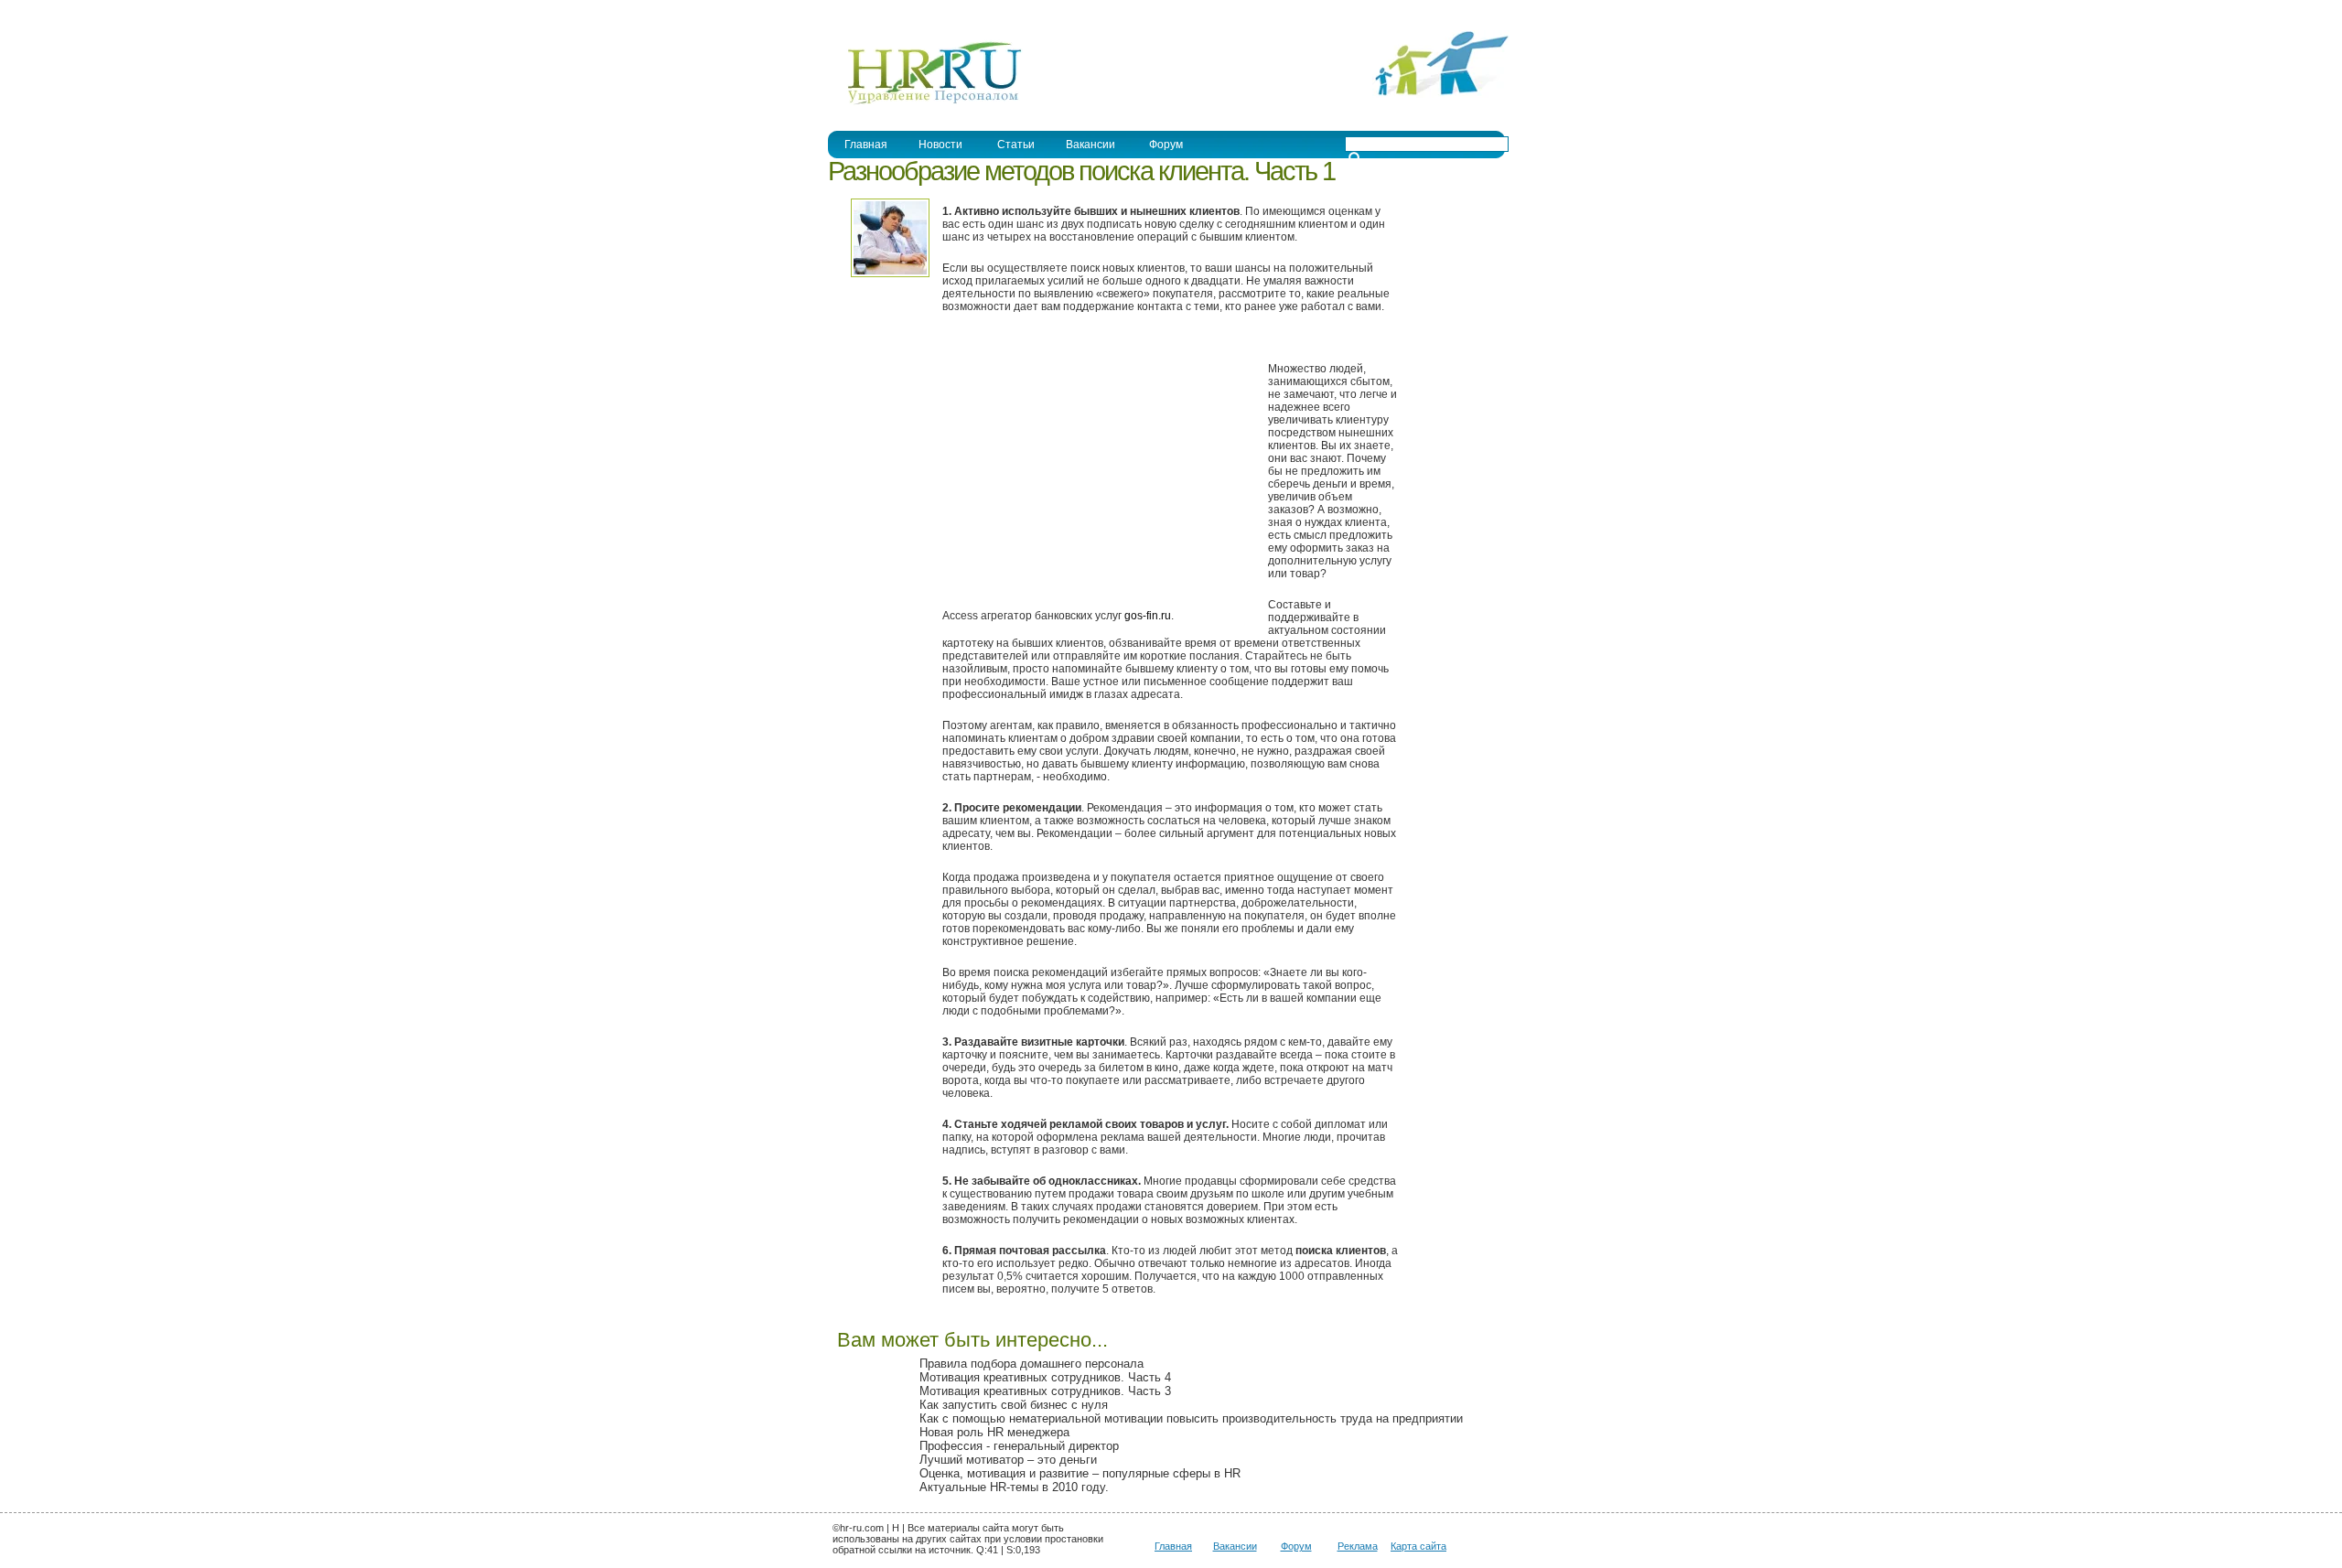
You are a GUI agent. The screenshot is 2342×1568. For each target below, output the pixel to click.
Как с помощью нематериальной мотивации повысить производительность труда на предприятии (1191, 1418)
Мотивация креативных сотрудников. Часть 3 (1045, 1391)
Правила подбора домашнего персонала (1031, 1364)
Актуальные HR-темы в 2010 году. (1014, 1487)
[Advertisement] (1096, 481)
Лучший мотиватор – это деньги (1008, 1460)
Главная (866, 145)
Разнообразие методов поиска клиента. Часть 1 (1081, 171)
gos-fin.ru (1148, 616)
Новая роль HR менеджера (994, 1432)
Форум (1166, 145)
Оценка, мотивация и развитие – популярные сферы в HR (1080, 1473)
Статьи (1016, 145)
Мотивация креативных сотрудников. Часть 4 (1045, 1377)
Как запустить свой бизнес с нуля (1014, 1405)
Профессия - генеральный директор (1019, 1446)
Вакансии (1090, 145)
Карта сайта (1418, 1546)
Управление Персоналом (897, 12)
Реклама (1358, 1546)
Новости (940, 145)
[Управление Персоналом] (925, 103)
